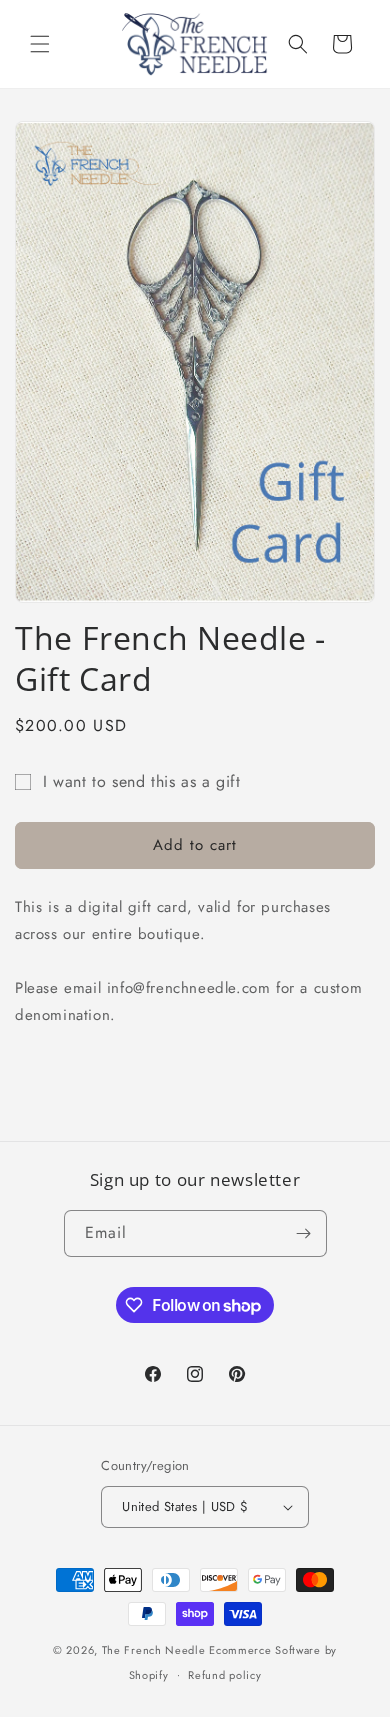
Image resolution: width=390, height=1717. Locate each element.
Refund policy (224, 1675)
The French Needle (154, 1650)
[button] (40, 44)
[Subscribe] (304, 1233)
